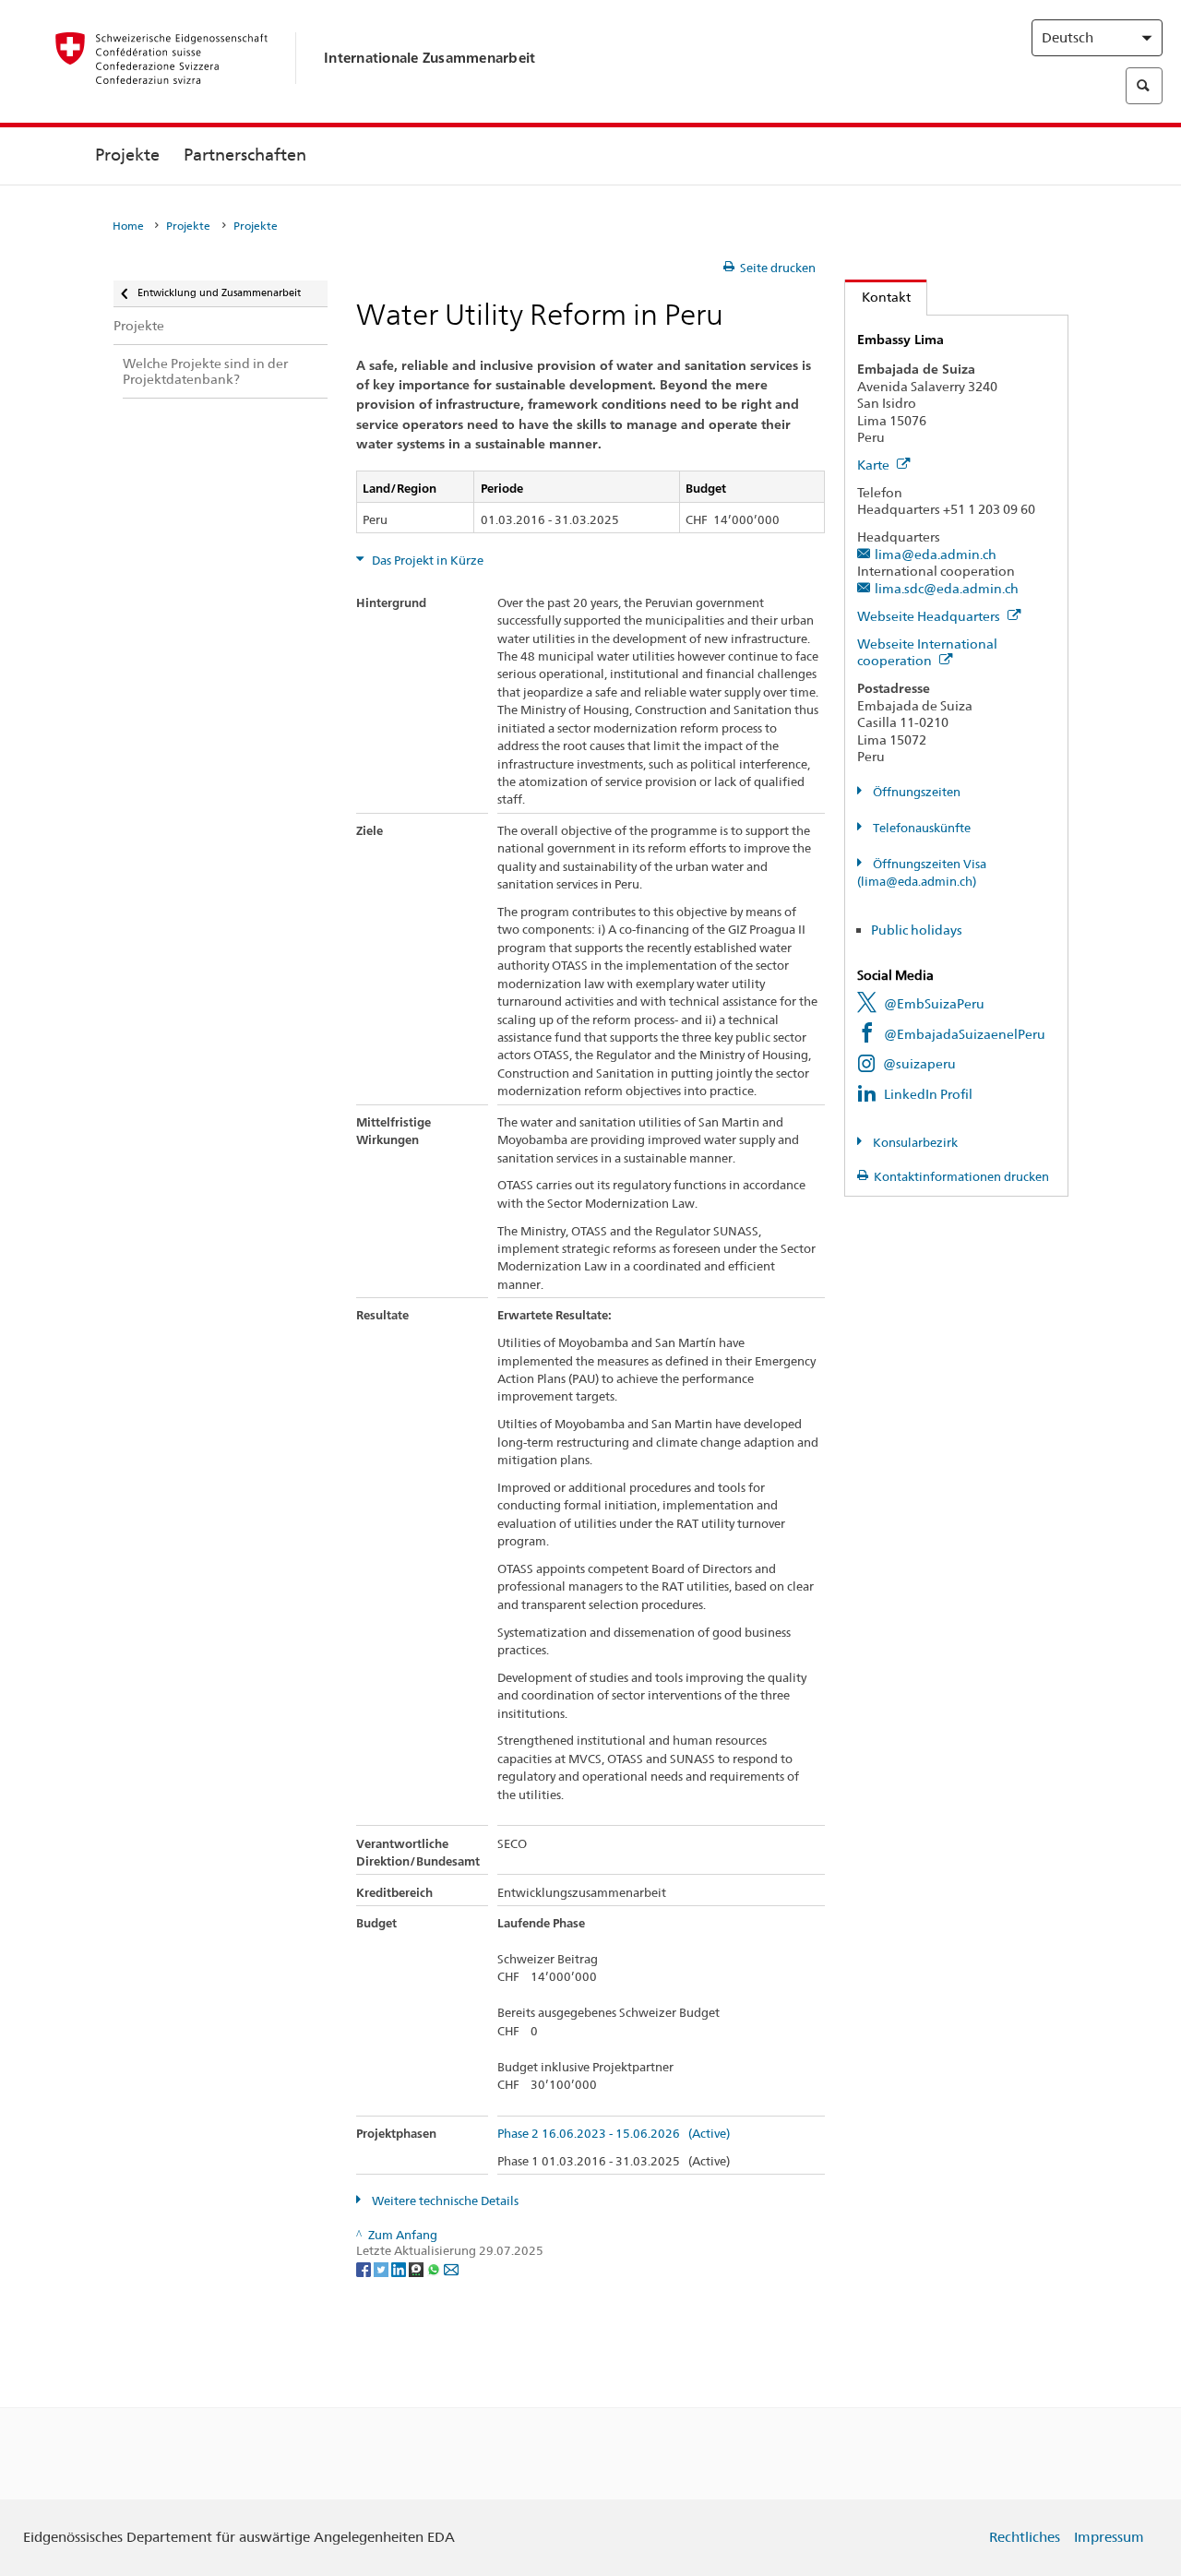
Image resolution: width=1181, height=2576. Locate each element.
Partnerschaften (245, 155)
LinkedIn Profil (928, 1094)
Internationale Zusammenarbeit (429, 58)
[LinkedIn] (400, 2268)
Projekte (127, 155)
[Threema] (418, 2268)
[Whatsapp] (435, 2268)
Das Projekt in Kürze (426, 561)
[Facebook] (365, 2268)
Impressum (1109, 2537)
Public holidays (917, 930)
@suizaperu (919, 1063)
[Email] (451, 2268)
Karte (875, 465)
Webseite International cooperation (927, 652)
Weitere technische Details (444, 2201)
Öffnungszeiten (915, 792)
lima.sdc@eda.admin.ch (947, 588)
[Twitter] (382, 2268)
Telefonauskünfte (920, 828)
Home (128, 226)
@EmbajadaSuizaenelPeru (965, 1034)
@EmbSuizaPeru (934, 1003)
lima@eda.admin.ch (936, 554)
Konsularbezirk (914, 1143)
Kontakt (878, 297)
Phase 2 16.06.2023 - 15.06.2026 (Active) (614, 2134)
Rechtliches (1025, 2537)
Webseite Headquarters (930, 616)
